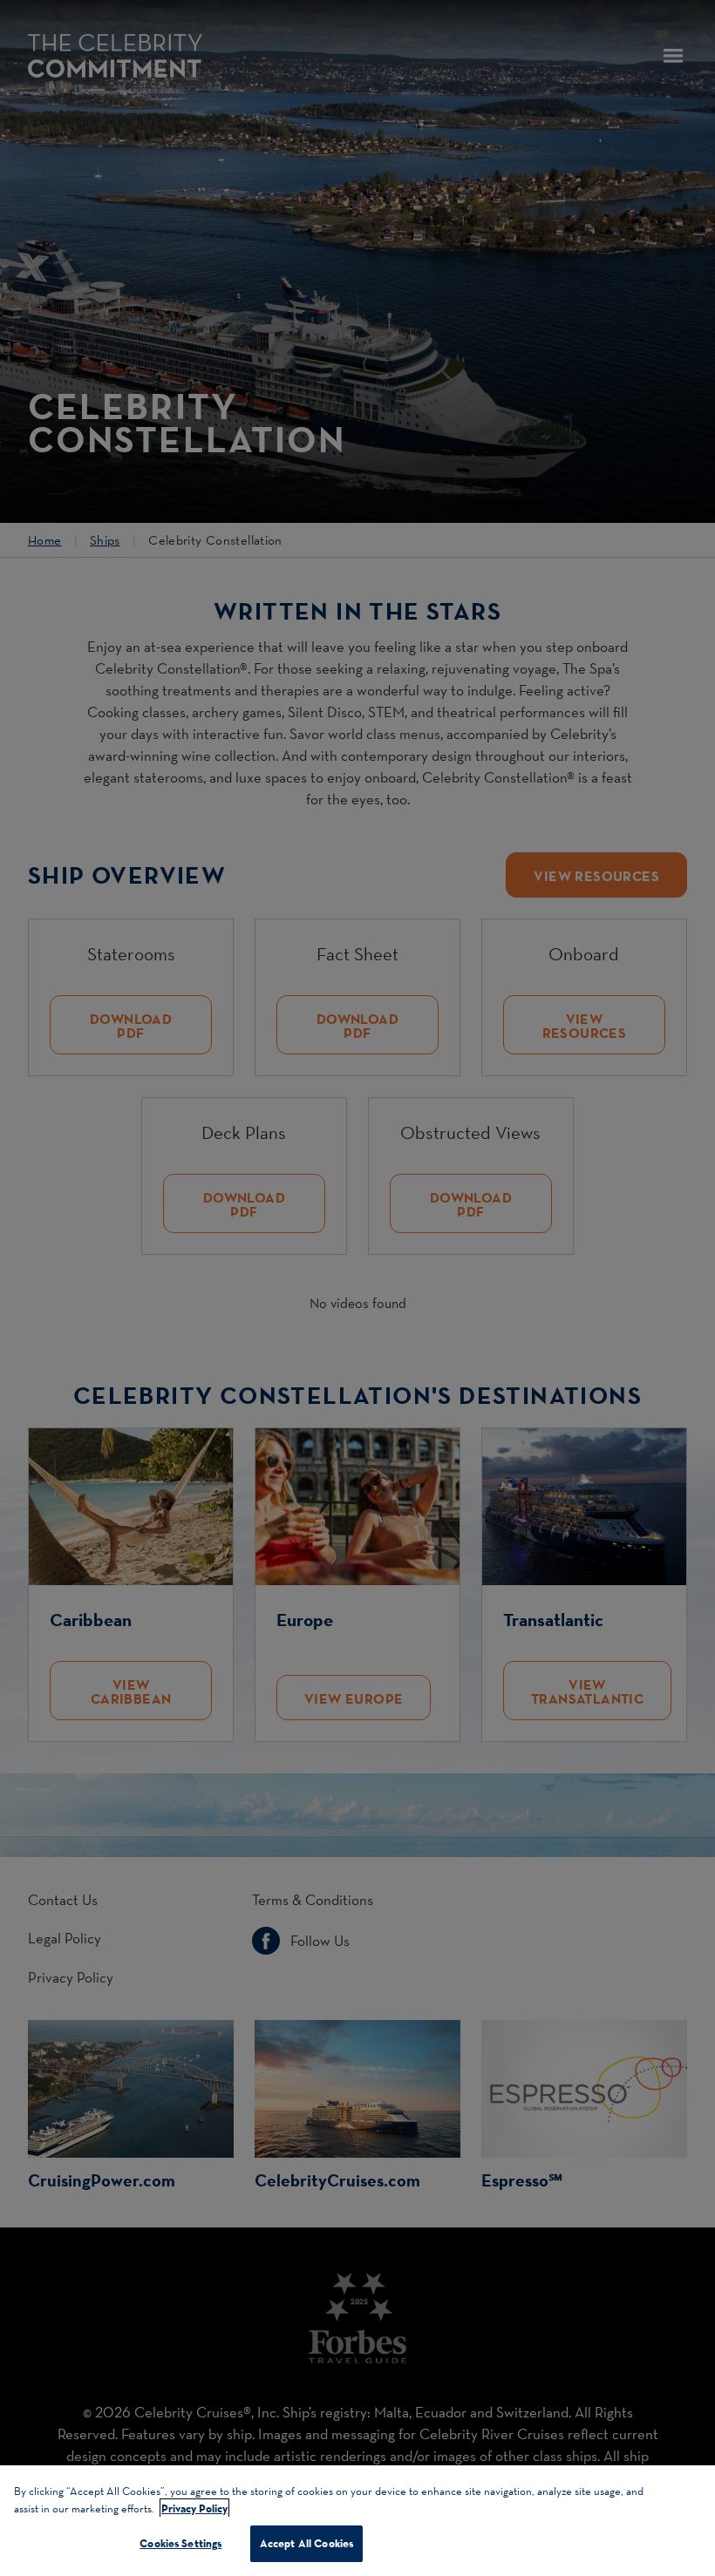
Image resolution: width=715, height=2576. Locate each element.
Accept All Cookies (306, 2543)
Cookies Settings (180, 2543)
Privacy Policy (194, 2508)
